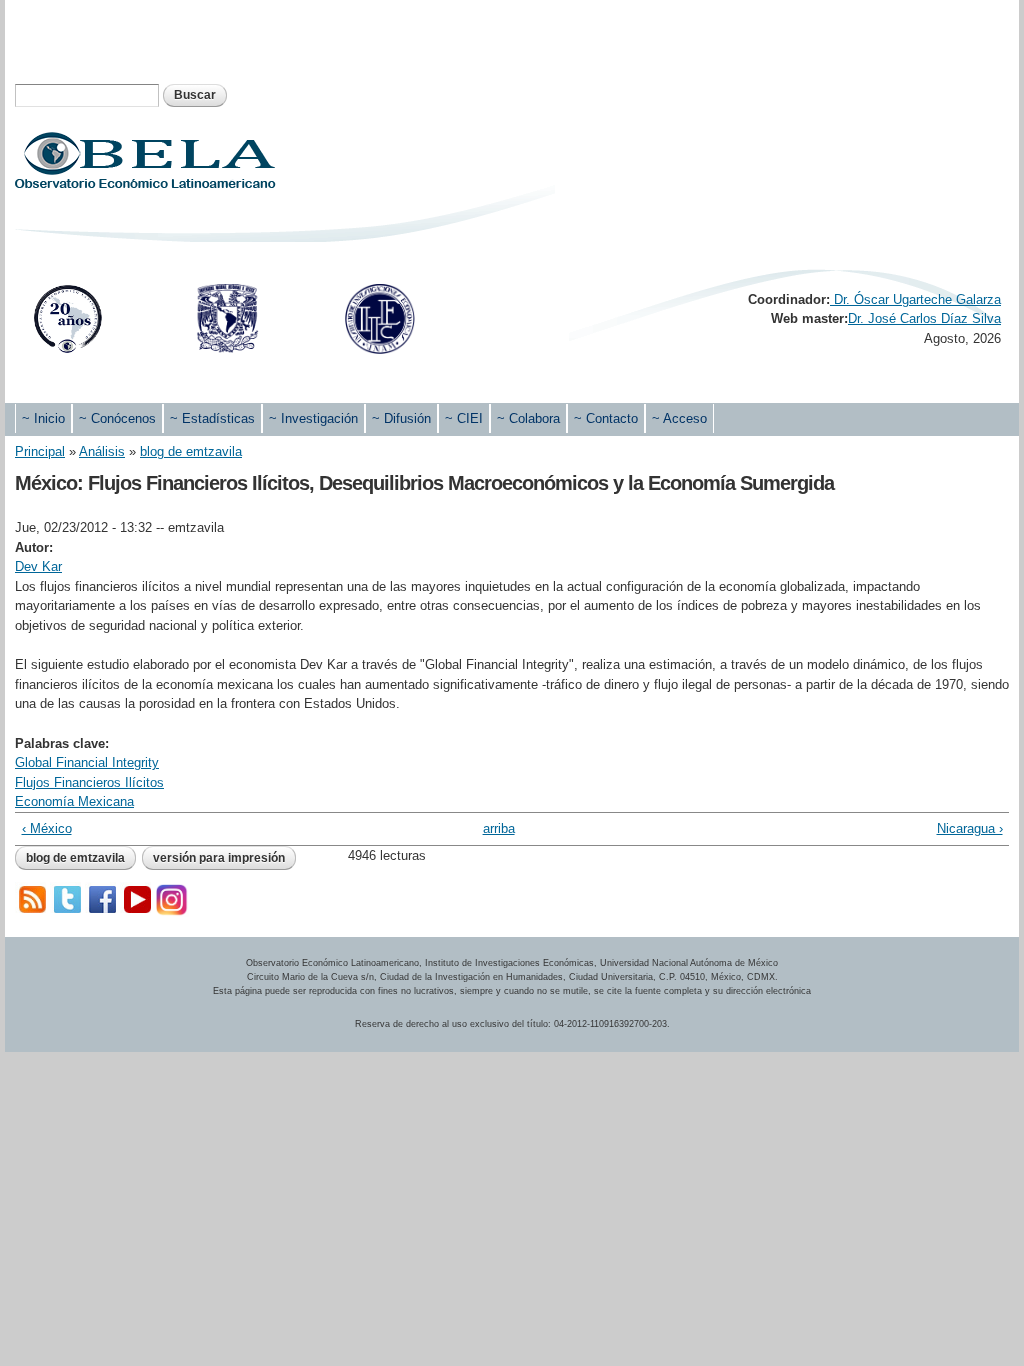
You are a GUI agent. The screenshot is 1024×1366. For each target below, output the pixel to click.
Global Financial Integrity (87, 762)
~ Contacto (606, 418)
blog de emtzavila (191, 451)
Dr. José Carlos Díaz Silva (924, 318)
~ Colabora (528, 418)
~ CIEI (464, 418)
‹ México (47, 828)
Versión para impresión (219, 858)
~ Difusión (401, 418)
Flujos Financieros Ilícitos (89, 782)
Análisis (102, 451)
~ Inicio (43, 418)
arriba (499, 828)
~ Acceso (679, 418)
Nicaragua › (969, 828)
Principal (40, 451)
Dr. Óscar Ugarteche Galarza (915, 299)
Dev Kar (38, 566)
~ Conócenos (117, 418)
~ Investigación (313, 418)
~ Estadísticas (212, 418)
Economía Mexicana (74, 801)
